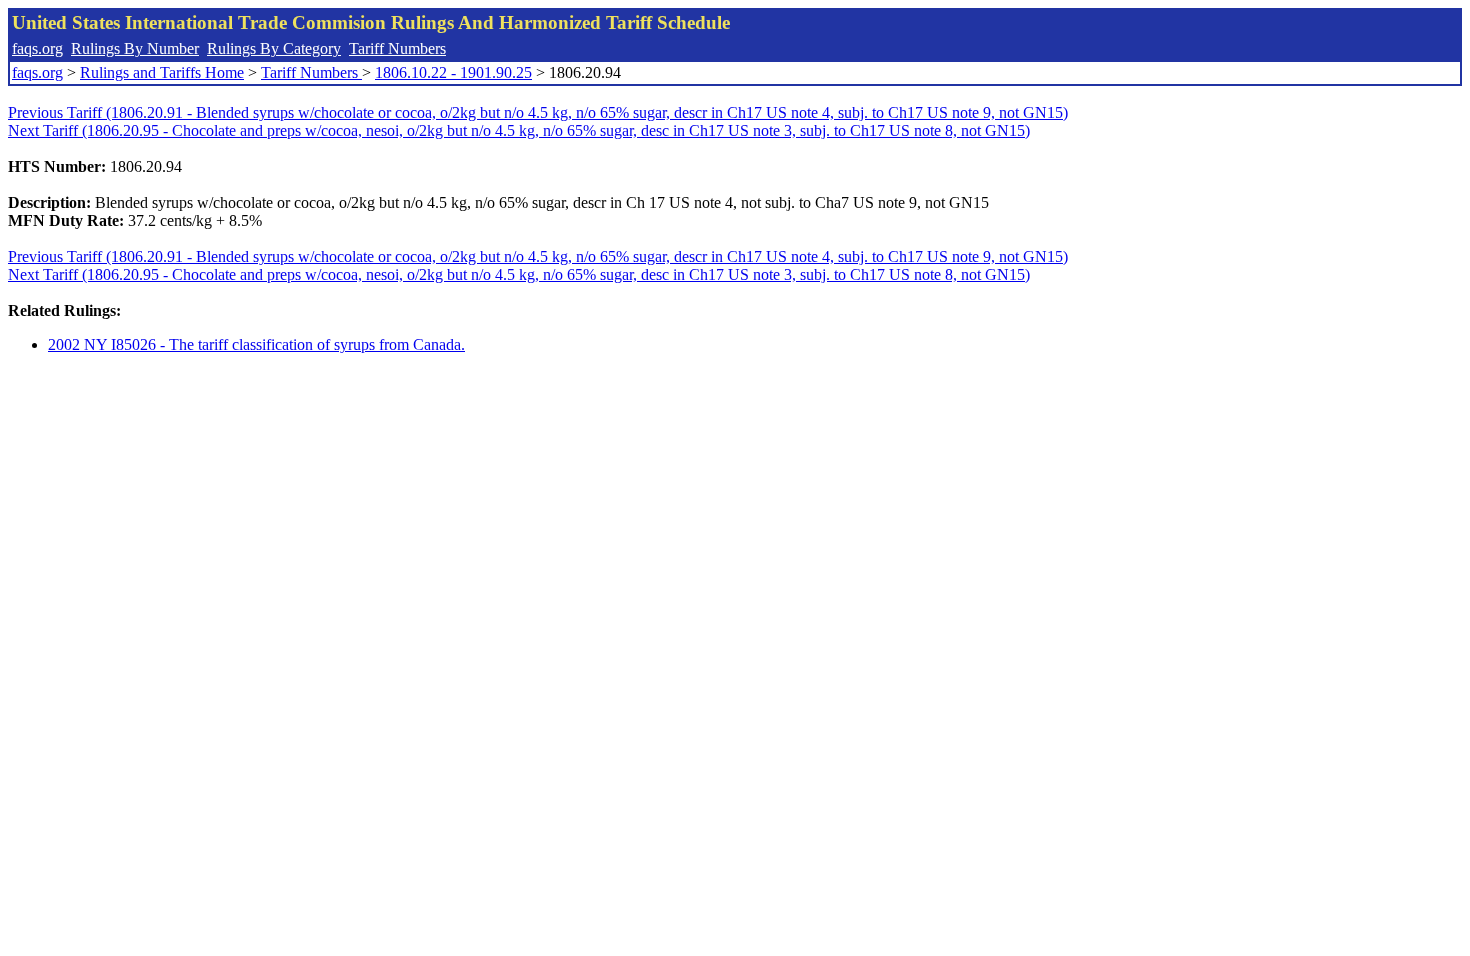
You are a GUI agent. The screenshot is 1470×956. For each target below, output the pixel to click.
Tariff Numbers (397, 48)
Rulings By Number (135, 48)
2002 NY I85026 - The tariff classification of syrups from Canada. (256, 344)
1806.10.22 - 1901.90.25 (453, 72)
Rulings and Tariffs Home (162, 72)
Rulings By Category (274, 48)
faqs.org (37, 48)
